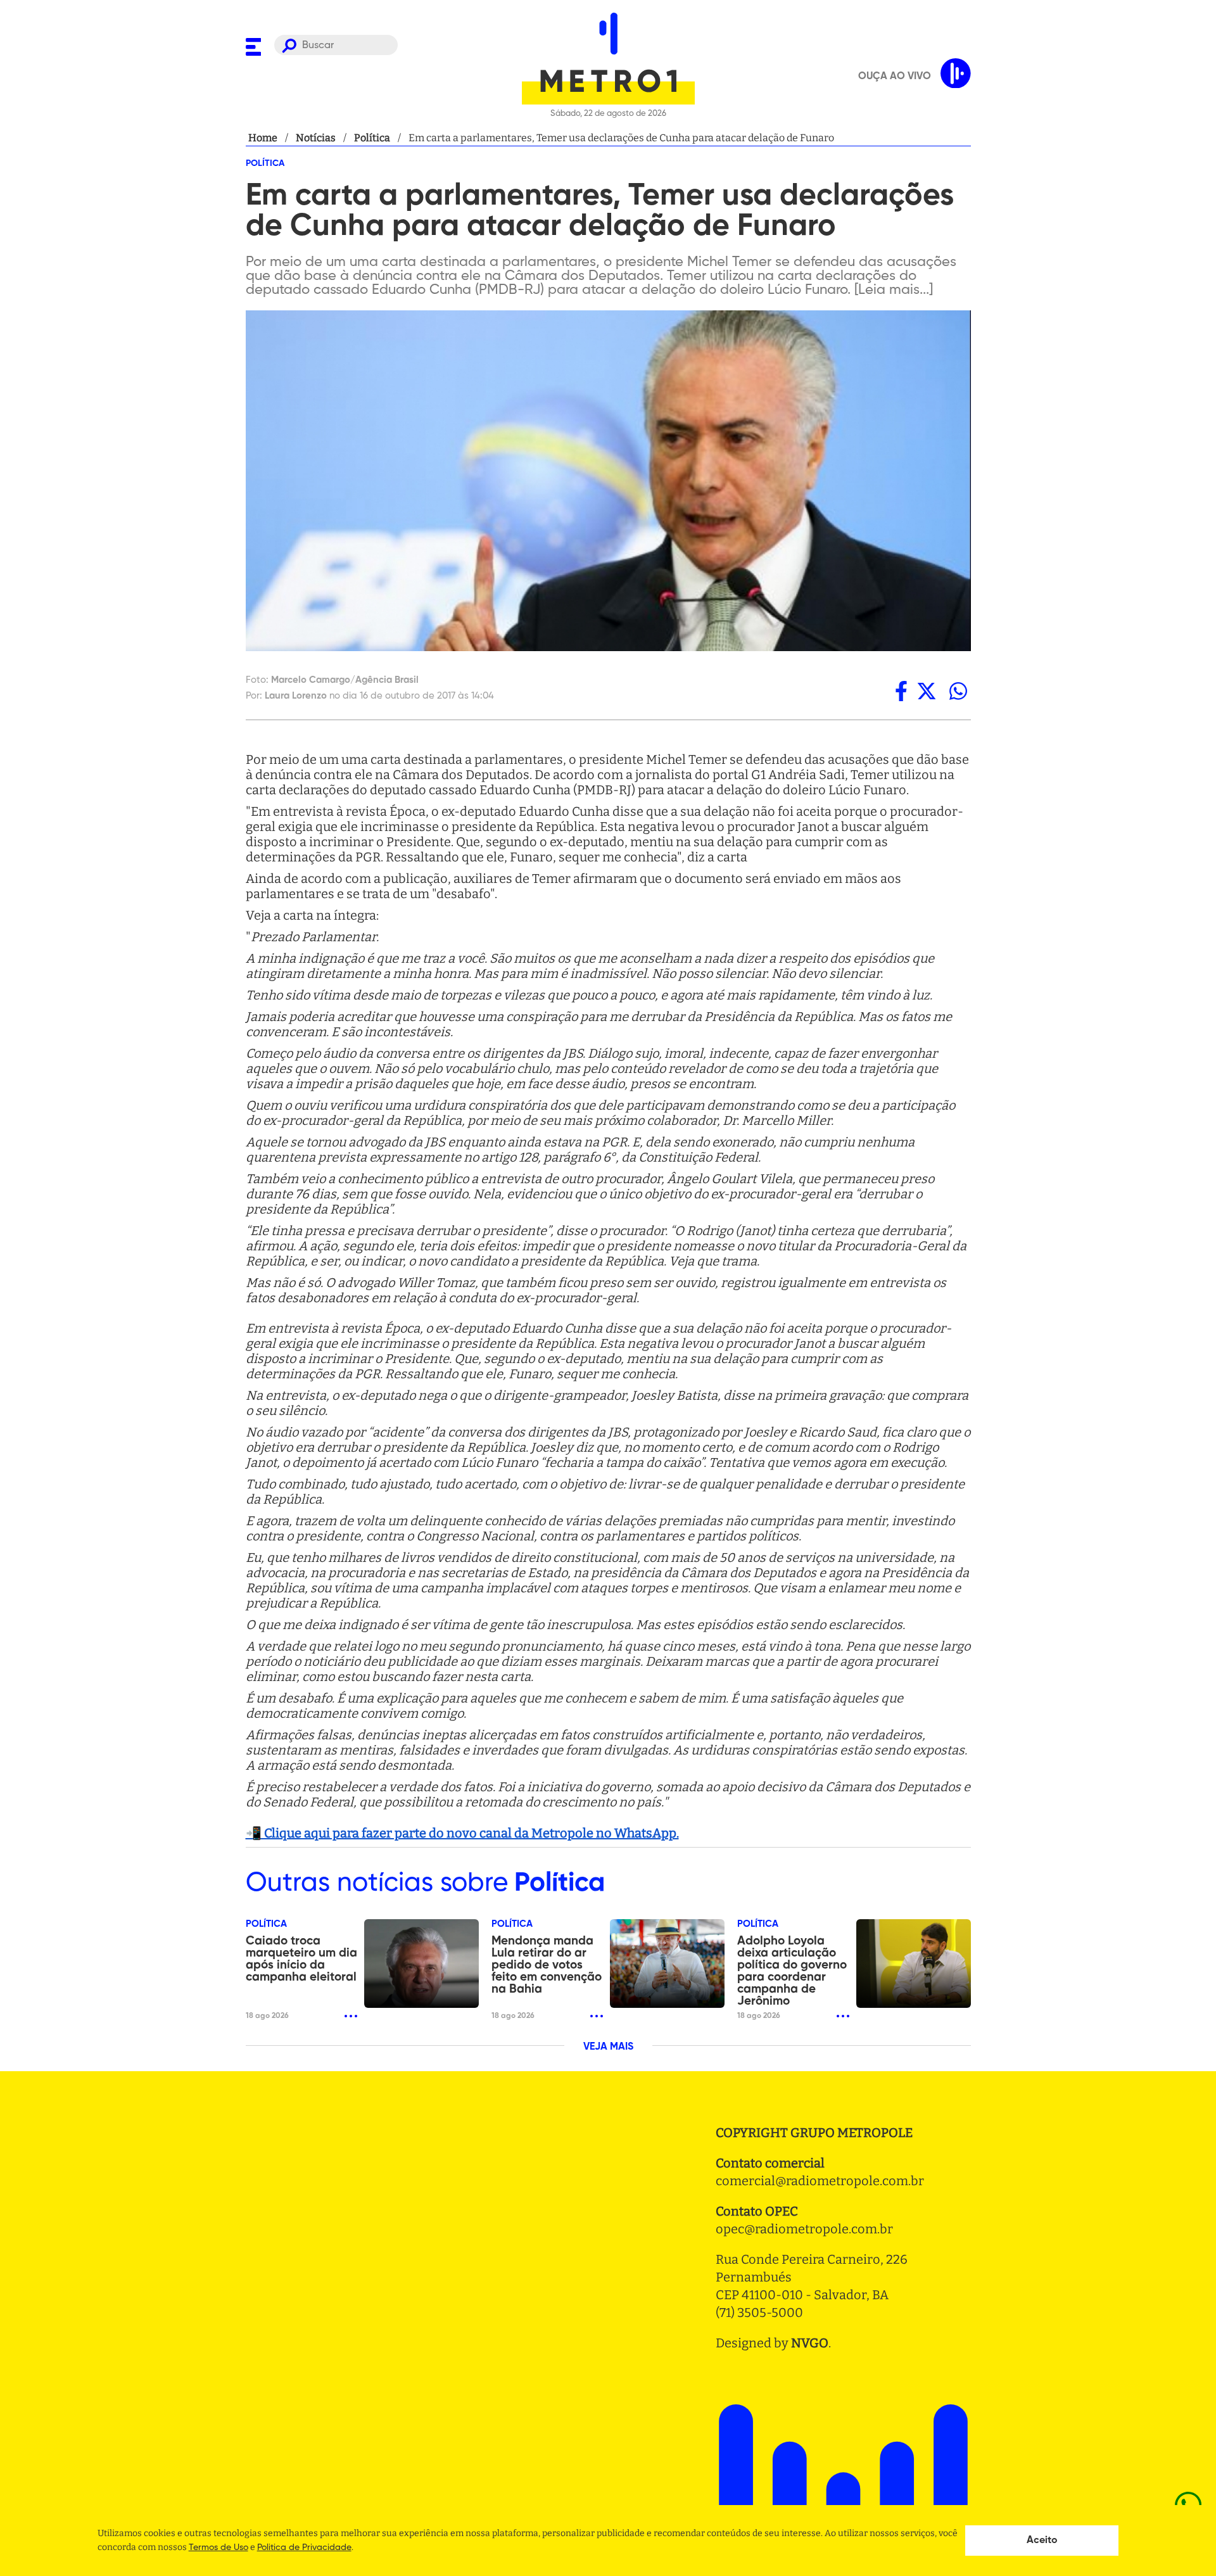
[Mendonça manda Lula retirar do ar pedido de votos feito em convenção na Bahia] (667, 1964)
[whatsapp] (958, 691)
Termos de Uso (218, 2547)
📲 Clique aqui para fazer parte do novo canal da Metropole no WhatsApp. (462, 1833)
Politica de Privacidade (304, 2547)
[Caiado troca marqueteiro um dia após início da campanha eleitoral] (421, 1964)
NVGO (810, 2343)
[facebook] (901, 691)
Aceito (1042, 2541)
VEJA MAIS (608, 2047)
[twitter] (927, 691)
